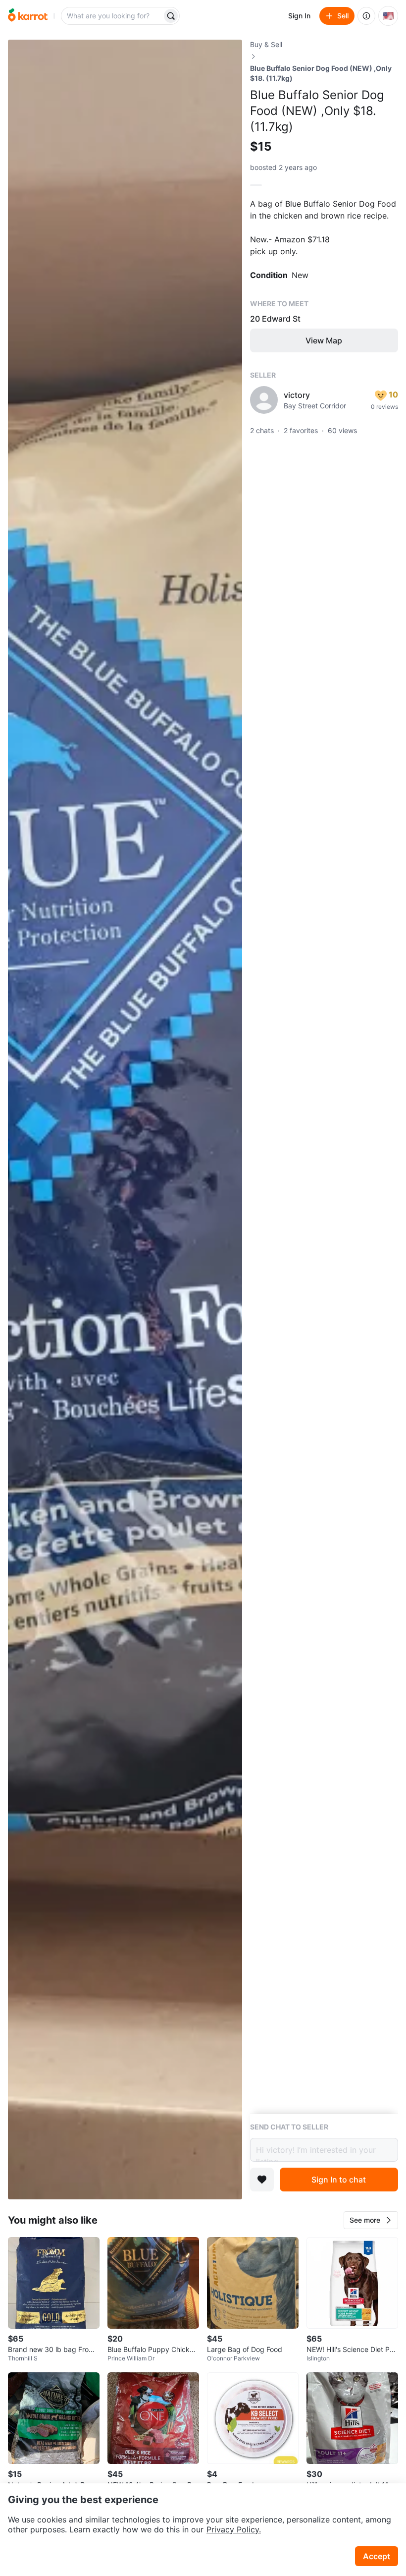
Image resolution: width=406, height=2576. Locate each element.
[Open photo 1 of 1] (125, 1120)
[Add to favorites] (262, 2180)
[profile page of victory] (264, 400)
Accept (377, 2556)
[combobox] (112, 16)
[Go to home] (28, 16)
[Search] (171, 16)
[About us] (366, 16)
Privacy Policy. (234, 2529)
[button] (371, 2220)
